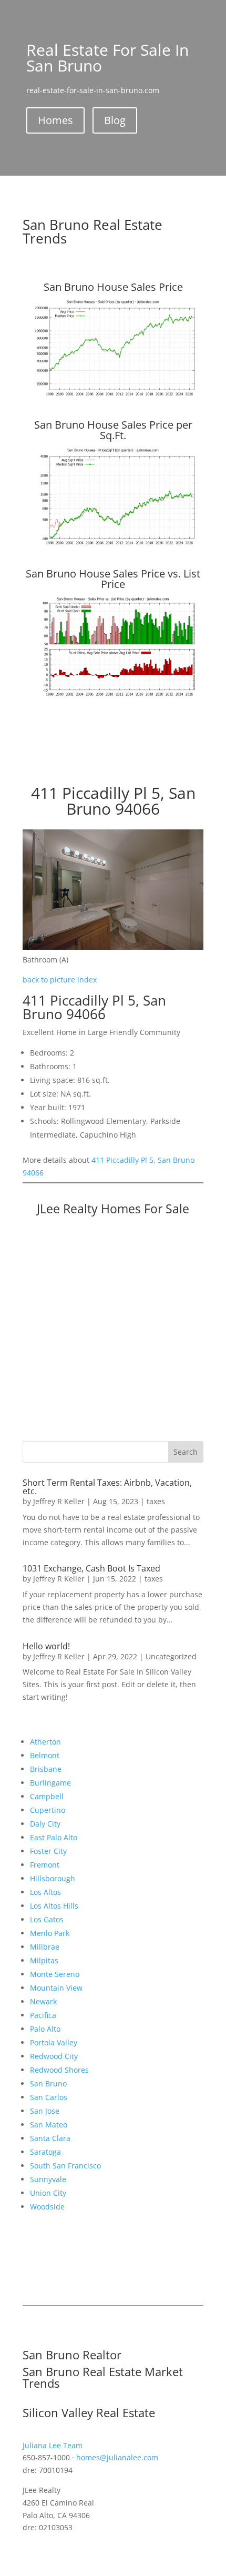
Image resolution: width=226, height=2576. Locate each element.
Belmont (45, 1755)
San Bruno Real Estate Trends (93, 231)
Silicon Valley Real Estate (89, 2412)
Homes (55, 120)
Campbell (47, 1796)
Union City (48, 2193)
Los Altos (45, 1892)
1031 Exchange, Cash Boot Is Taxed (91, 1568)
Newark (43, 2001)
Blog (115, 120)
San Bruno (48, 2083)
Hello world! (46, 1646)
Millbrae (45, 1947)
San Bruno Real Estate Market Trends (103, 2377)
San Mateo (49, 2124)
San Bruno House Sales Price (113, 287)
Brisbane (46, 1769)
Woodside (47, 2207)
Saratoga (45, 2152)
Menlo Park (50, 1933)
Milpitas (44, 1960)
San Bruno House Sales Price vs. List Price (113, 579)
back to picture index (60, 980)
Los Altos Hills (54, 1906)
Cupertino (48, 1810)
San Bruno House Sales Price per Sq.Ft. (113, 430)
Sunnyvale (48, 2179)
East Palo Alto (54, 1837)
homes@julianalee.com (117, 2457)
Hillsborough (53, 1878)
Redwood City (54, 2056)
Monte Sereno (55, 1974)
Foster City (48, 1851)
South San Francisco (65, 2166)
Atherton (45, 1742)
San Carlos (49, 2097)
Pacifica (43, 2015)
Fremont (45, 1865)
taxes (156, 1501)
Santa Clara (50, 2138)
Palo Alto (45, 2029)
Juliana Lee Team (53, 2445)
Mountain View (56, 1988)
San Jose (45, 2111)
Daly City (45, 1824)
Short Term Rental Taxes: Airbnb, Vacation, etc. (107, 1487)
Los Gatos (47, 1919)
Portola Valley (54, 2042)
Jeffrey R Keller (59, 1501)
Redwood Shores (59, 2070)
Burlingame (50, 1783)
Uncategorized (171, 1656)
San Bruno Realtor (72, 2355)
